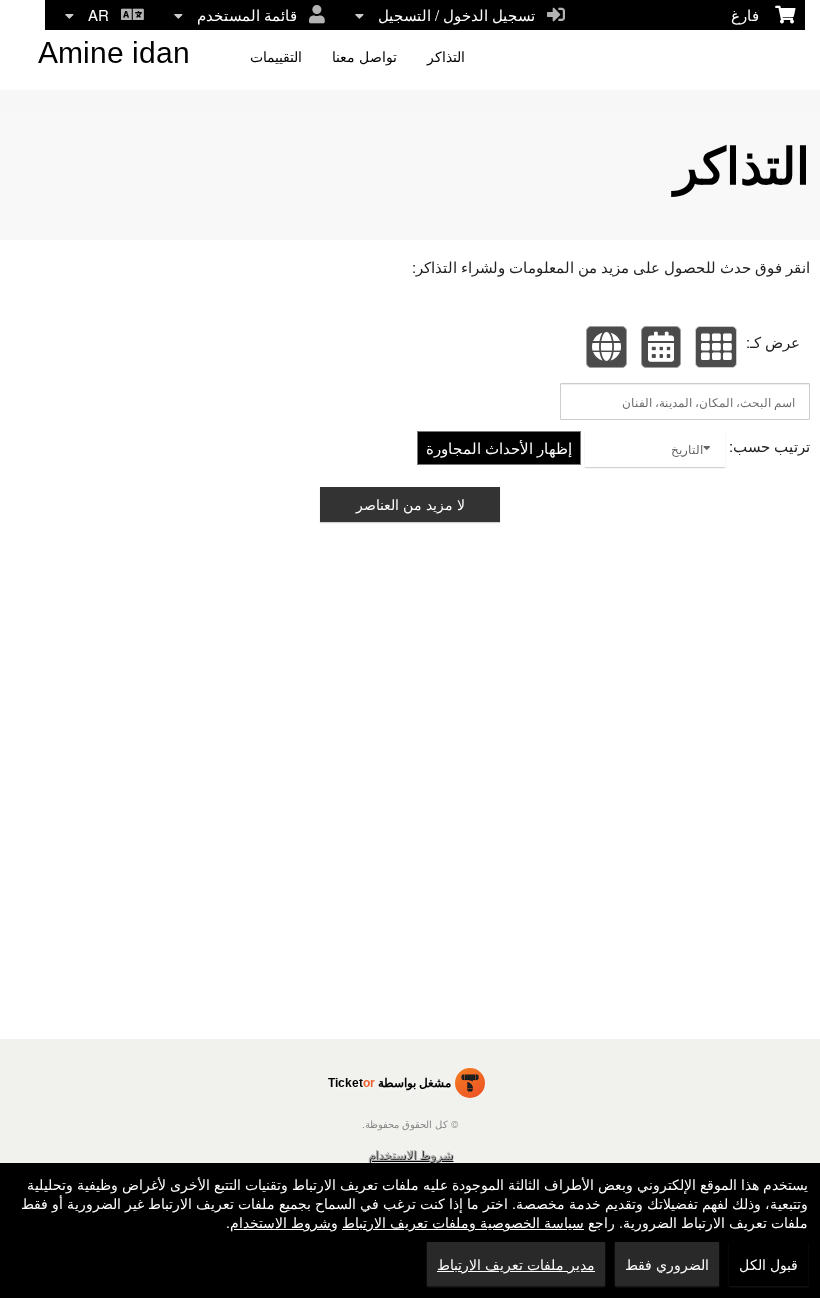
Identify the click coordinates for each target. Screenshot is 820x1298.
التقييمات (276, 57)
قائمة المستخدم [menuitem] (251, 14)
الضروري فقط (667, 1264)
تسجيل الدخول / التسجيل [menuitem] (460, 14)
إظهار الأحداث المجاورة (499, 447)
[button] (716, 347)
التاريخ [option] (687, 448)
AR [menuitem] (102, 14)
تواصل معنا (364, 57)
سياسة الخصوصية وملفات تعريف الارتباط (463, 1222)
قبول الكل (768, 1264)
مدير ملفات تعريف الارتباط (516, 1264)
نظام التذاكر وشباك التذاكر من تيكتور (406, 1087)
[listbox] (655, 448)
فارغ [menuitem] (753, 14)
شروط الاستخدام (410, 1153)
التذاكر (446, 57)
